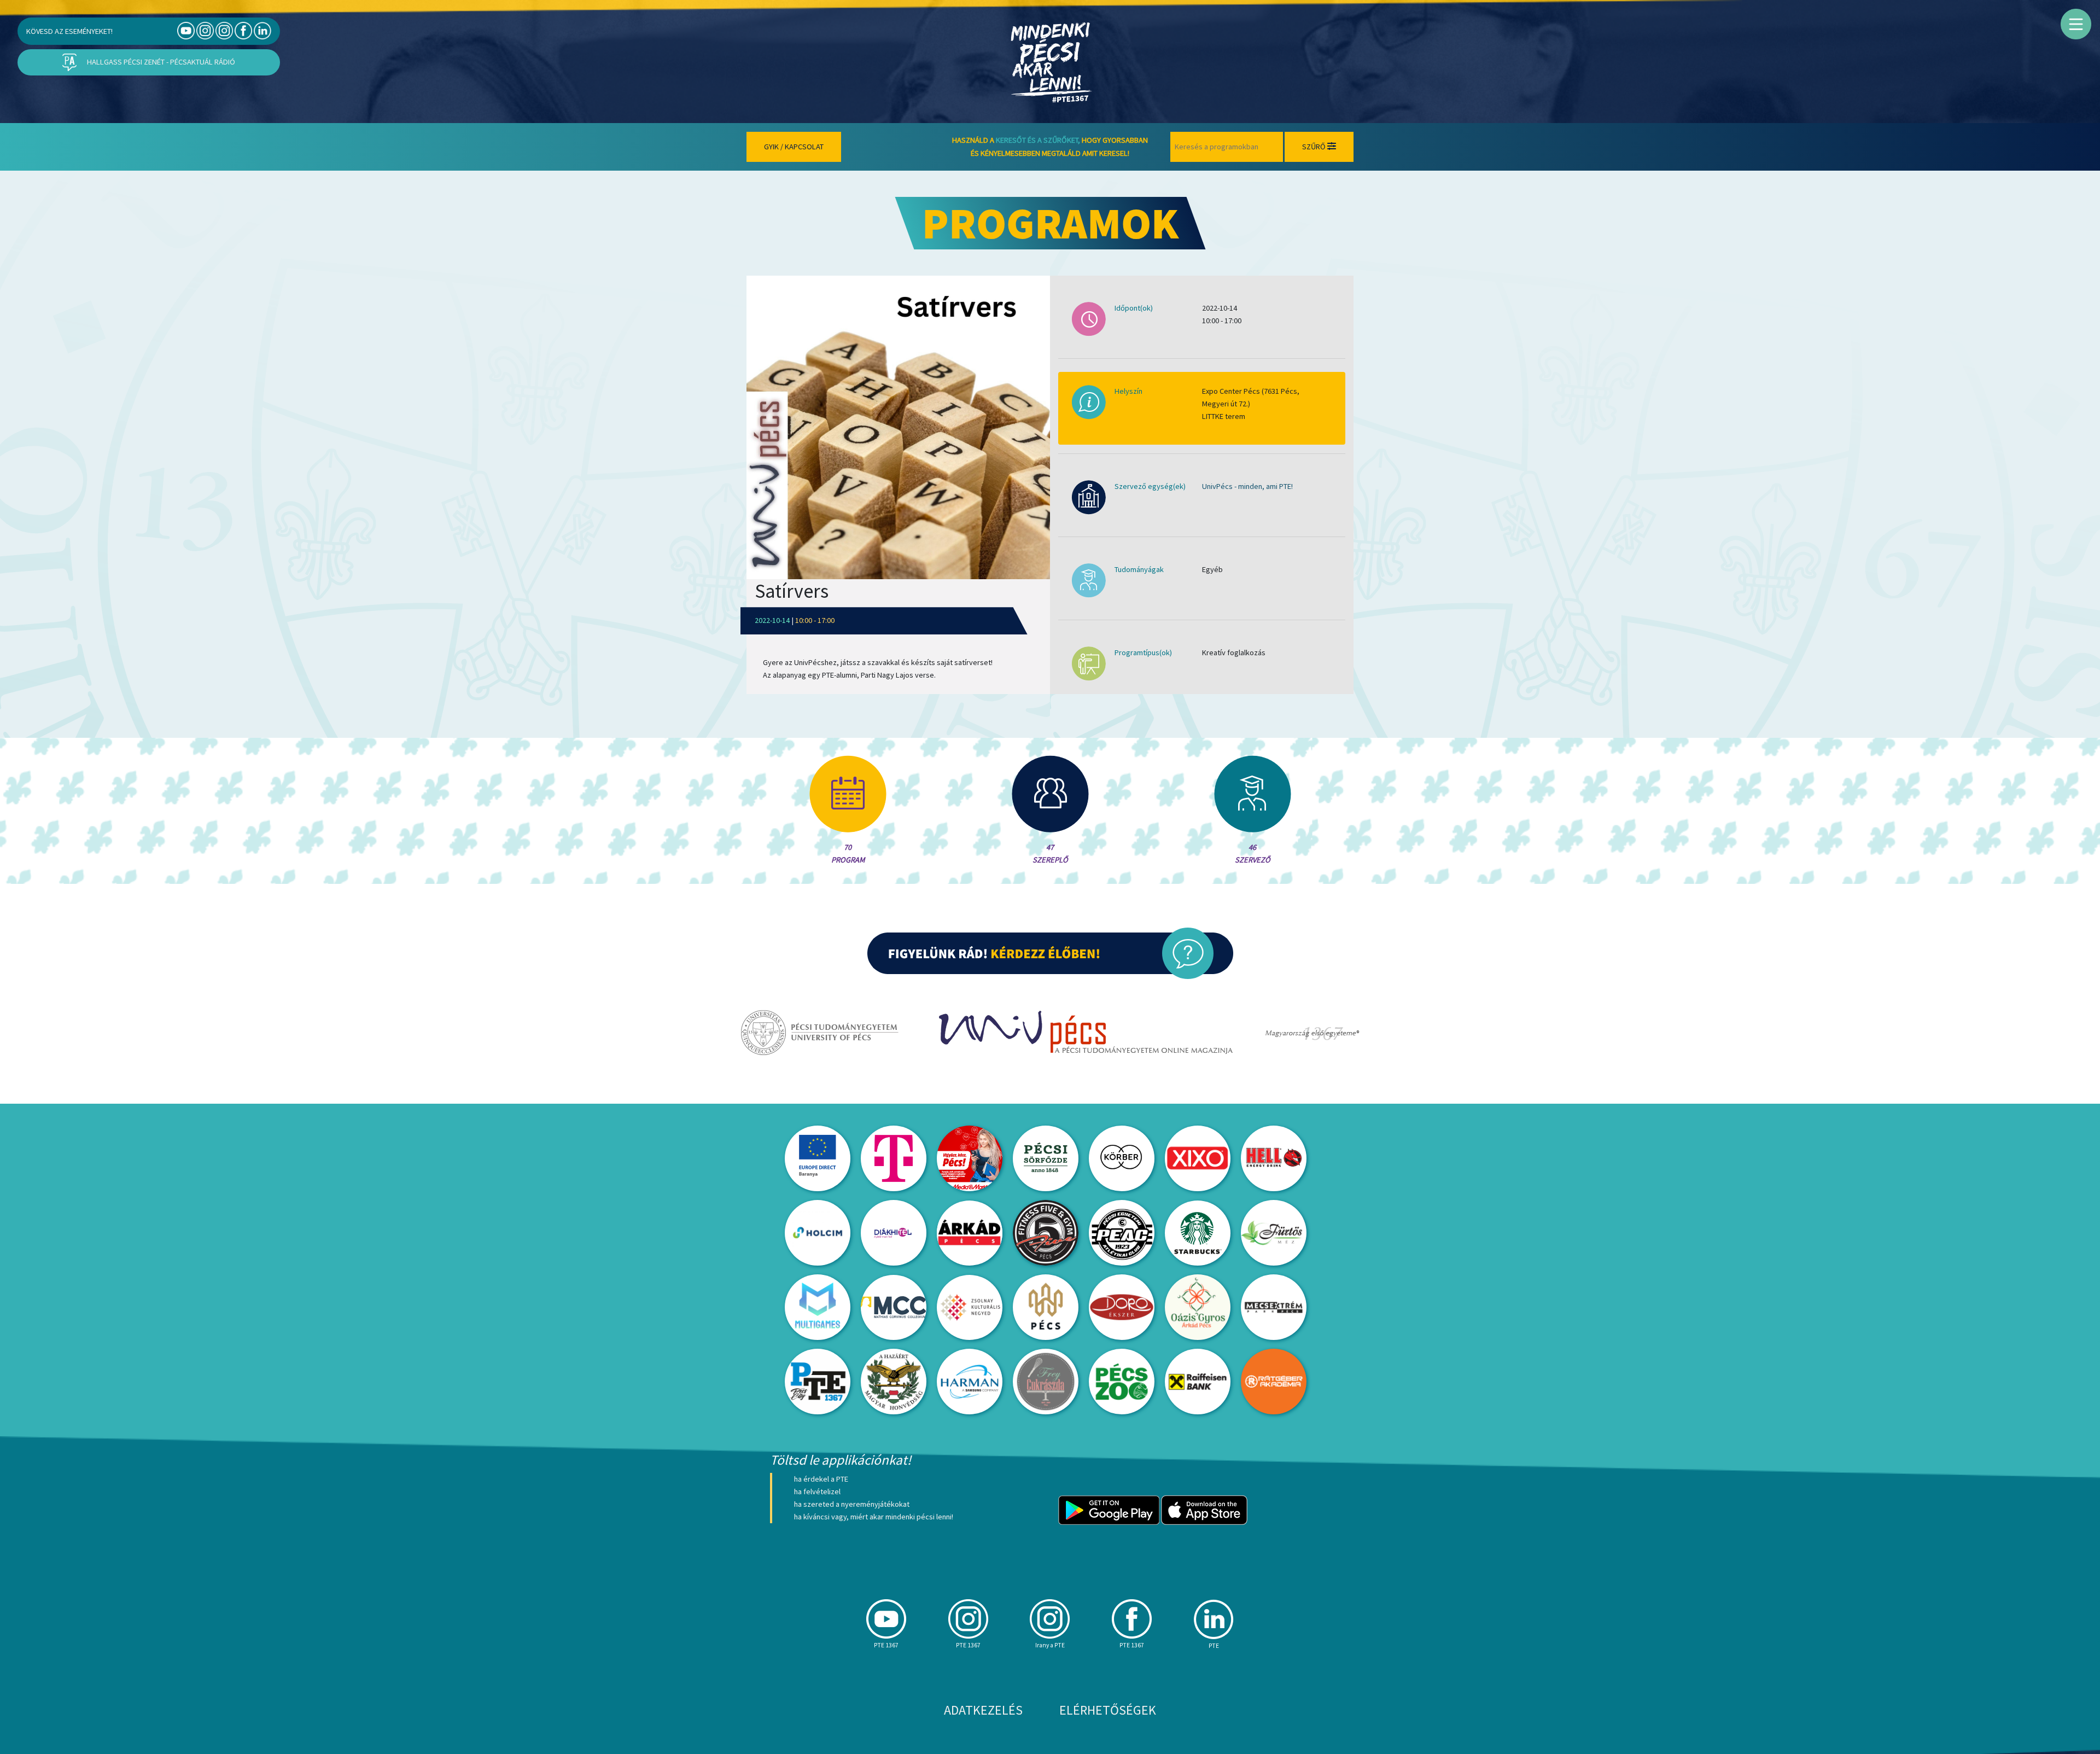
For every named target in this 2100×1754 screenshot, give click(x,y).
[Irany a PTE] (224, 30)
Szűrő (1315, 147)
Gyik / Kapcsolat (794, 147)
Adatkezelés (983, 1710)
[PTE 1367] (205, 30)
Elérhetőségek (1108, 1710)
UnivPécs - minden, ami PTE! (1247, 486)
